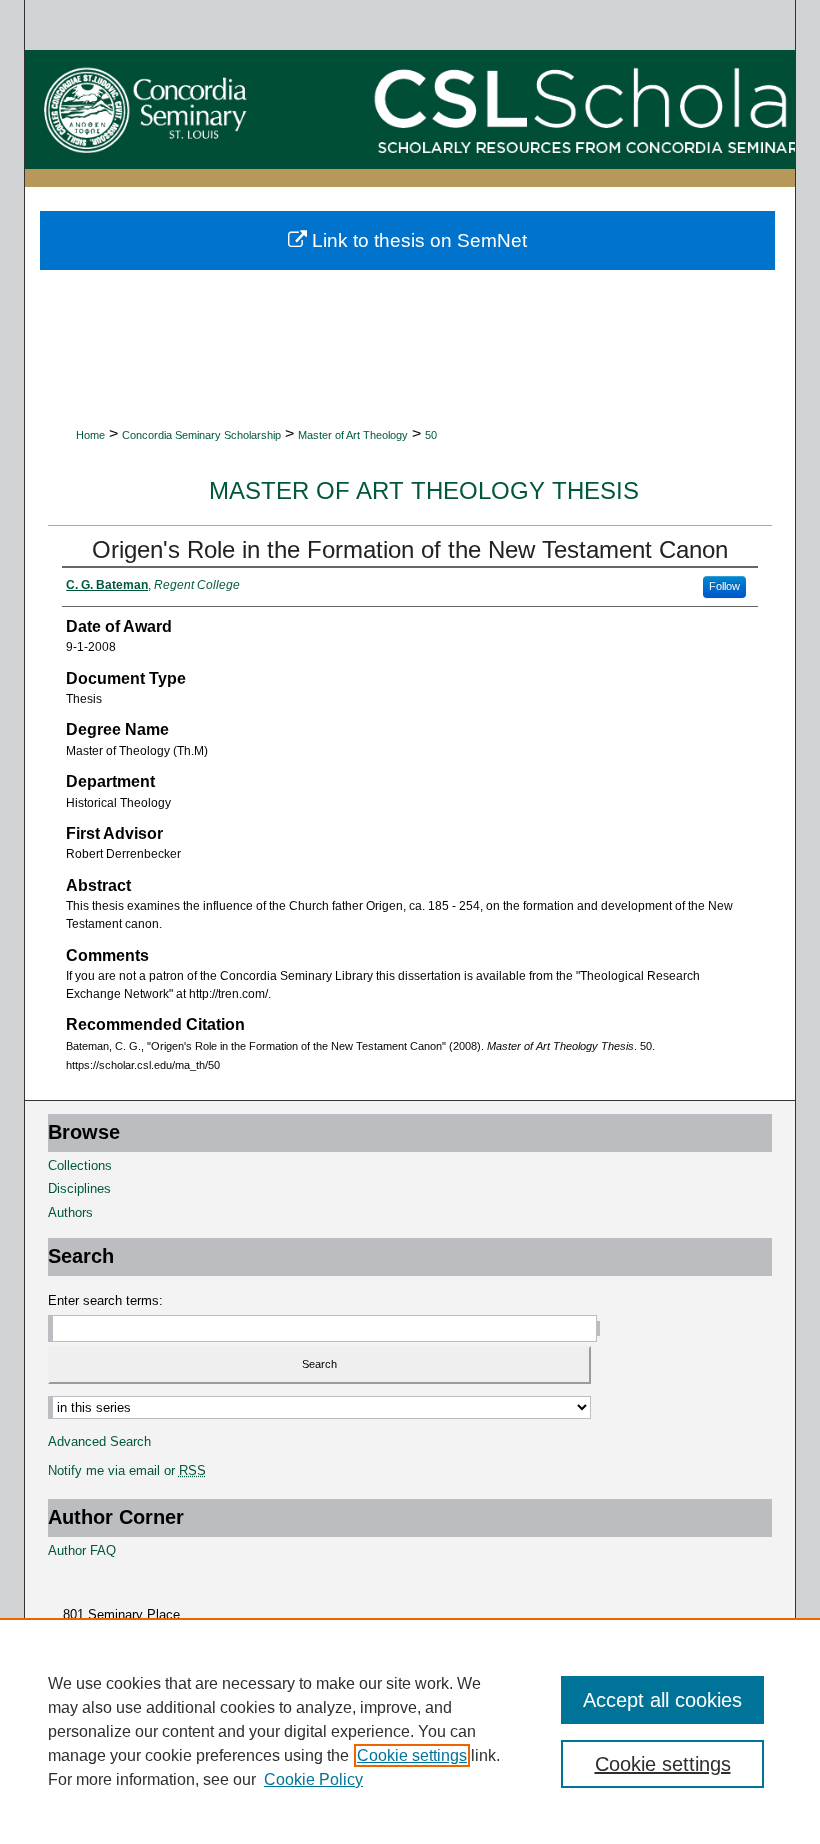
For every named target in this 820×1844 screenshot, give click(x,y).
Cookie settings (412, 1755)
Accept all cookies (662, 1700)
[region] (410, 1731)
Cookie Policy (313, 1779)
